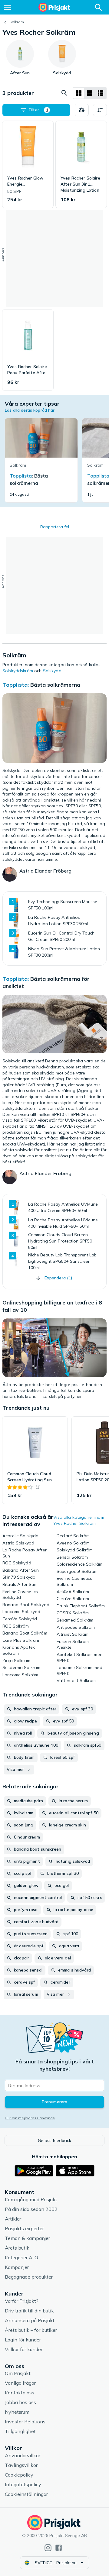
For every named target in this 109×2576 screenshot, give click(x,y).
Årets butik (17, 2248)
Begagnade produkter (29, 2277)
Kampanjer (17, 2267)
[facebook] (59, 2548)
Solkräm (17, 22)
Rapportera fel (55, 527)
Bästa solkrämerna (55, 685)
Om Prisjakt (18, 2373)
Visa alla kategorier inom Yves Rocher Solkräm (79, 1520)
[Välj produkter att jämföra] (82, 110)
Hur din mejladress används (30, 2118)
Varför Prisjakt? (22, 2301)
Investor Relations (25, 2422)
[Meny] (8, 7)
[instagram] (48, 2548)
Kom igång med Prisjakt (31, 2199)
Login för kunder (23, 2340)
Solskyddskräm (18, 671)
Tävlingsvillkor (21, 2465)
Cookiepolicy (19, 2475)
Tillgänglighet (20, 2431)
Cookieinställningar (26, 2494)
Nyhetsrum (17, 2412)
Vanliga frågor (20, 2383)
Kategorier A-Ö (21, 2257)
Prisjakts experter (24, 2228)
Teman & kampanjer (27, 2238)
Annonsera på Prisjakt (30, 2320)
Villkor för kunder (24, 2349)
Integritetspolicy (23, 2484)
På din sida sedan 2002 (31, 2209)
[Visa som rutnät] (79, 93)
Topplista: (16, 685)
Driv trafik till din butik (29, 2311)
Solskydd (52, 671)
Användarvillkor (23, 2455)
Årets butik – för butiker (31, 2330)
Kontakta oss (20, 2393)
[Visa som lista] (90, 93)
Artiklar (13, 2219)
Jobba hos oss (20, 2402)
